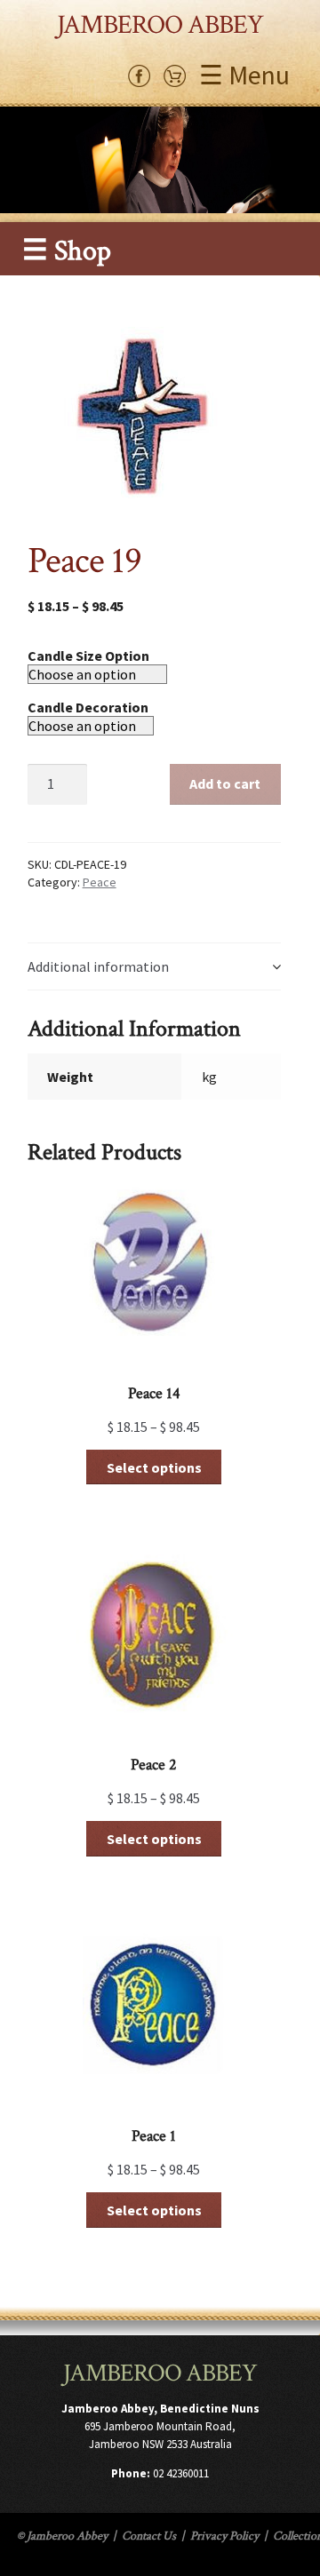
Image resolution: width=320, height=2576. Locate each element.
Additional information (98, 966)
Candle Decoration (88, 707)
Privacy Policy (224, 2536)
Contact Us (149, 2536)
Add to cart (225, 783)
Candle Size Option (88, 656)
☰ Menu (244, 75)
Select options (154, 1467)
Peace (100, 882)
